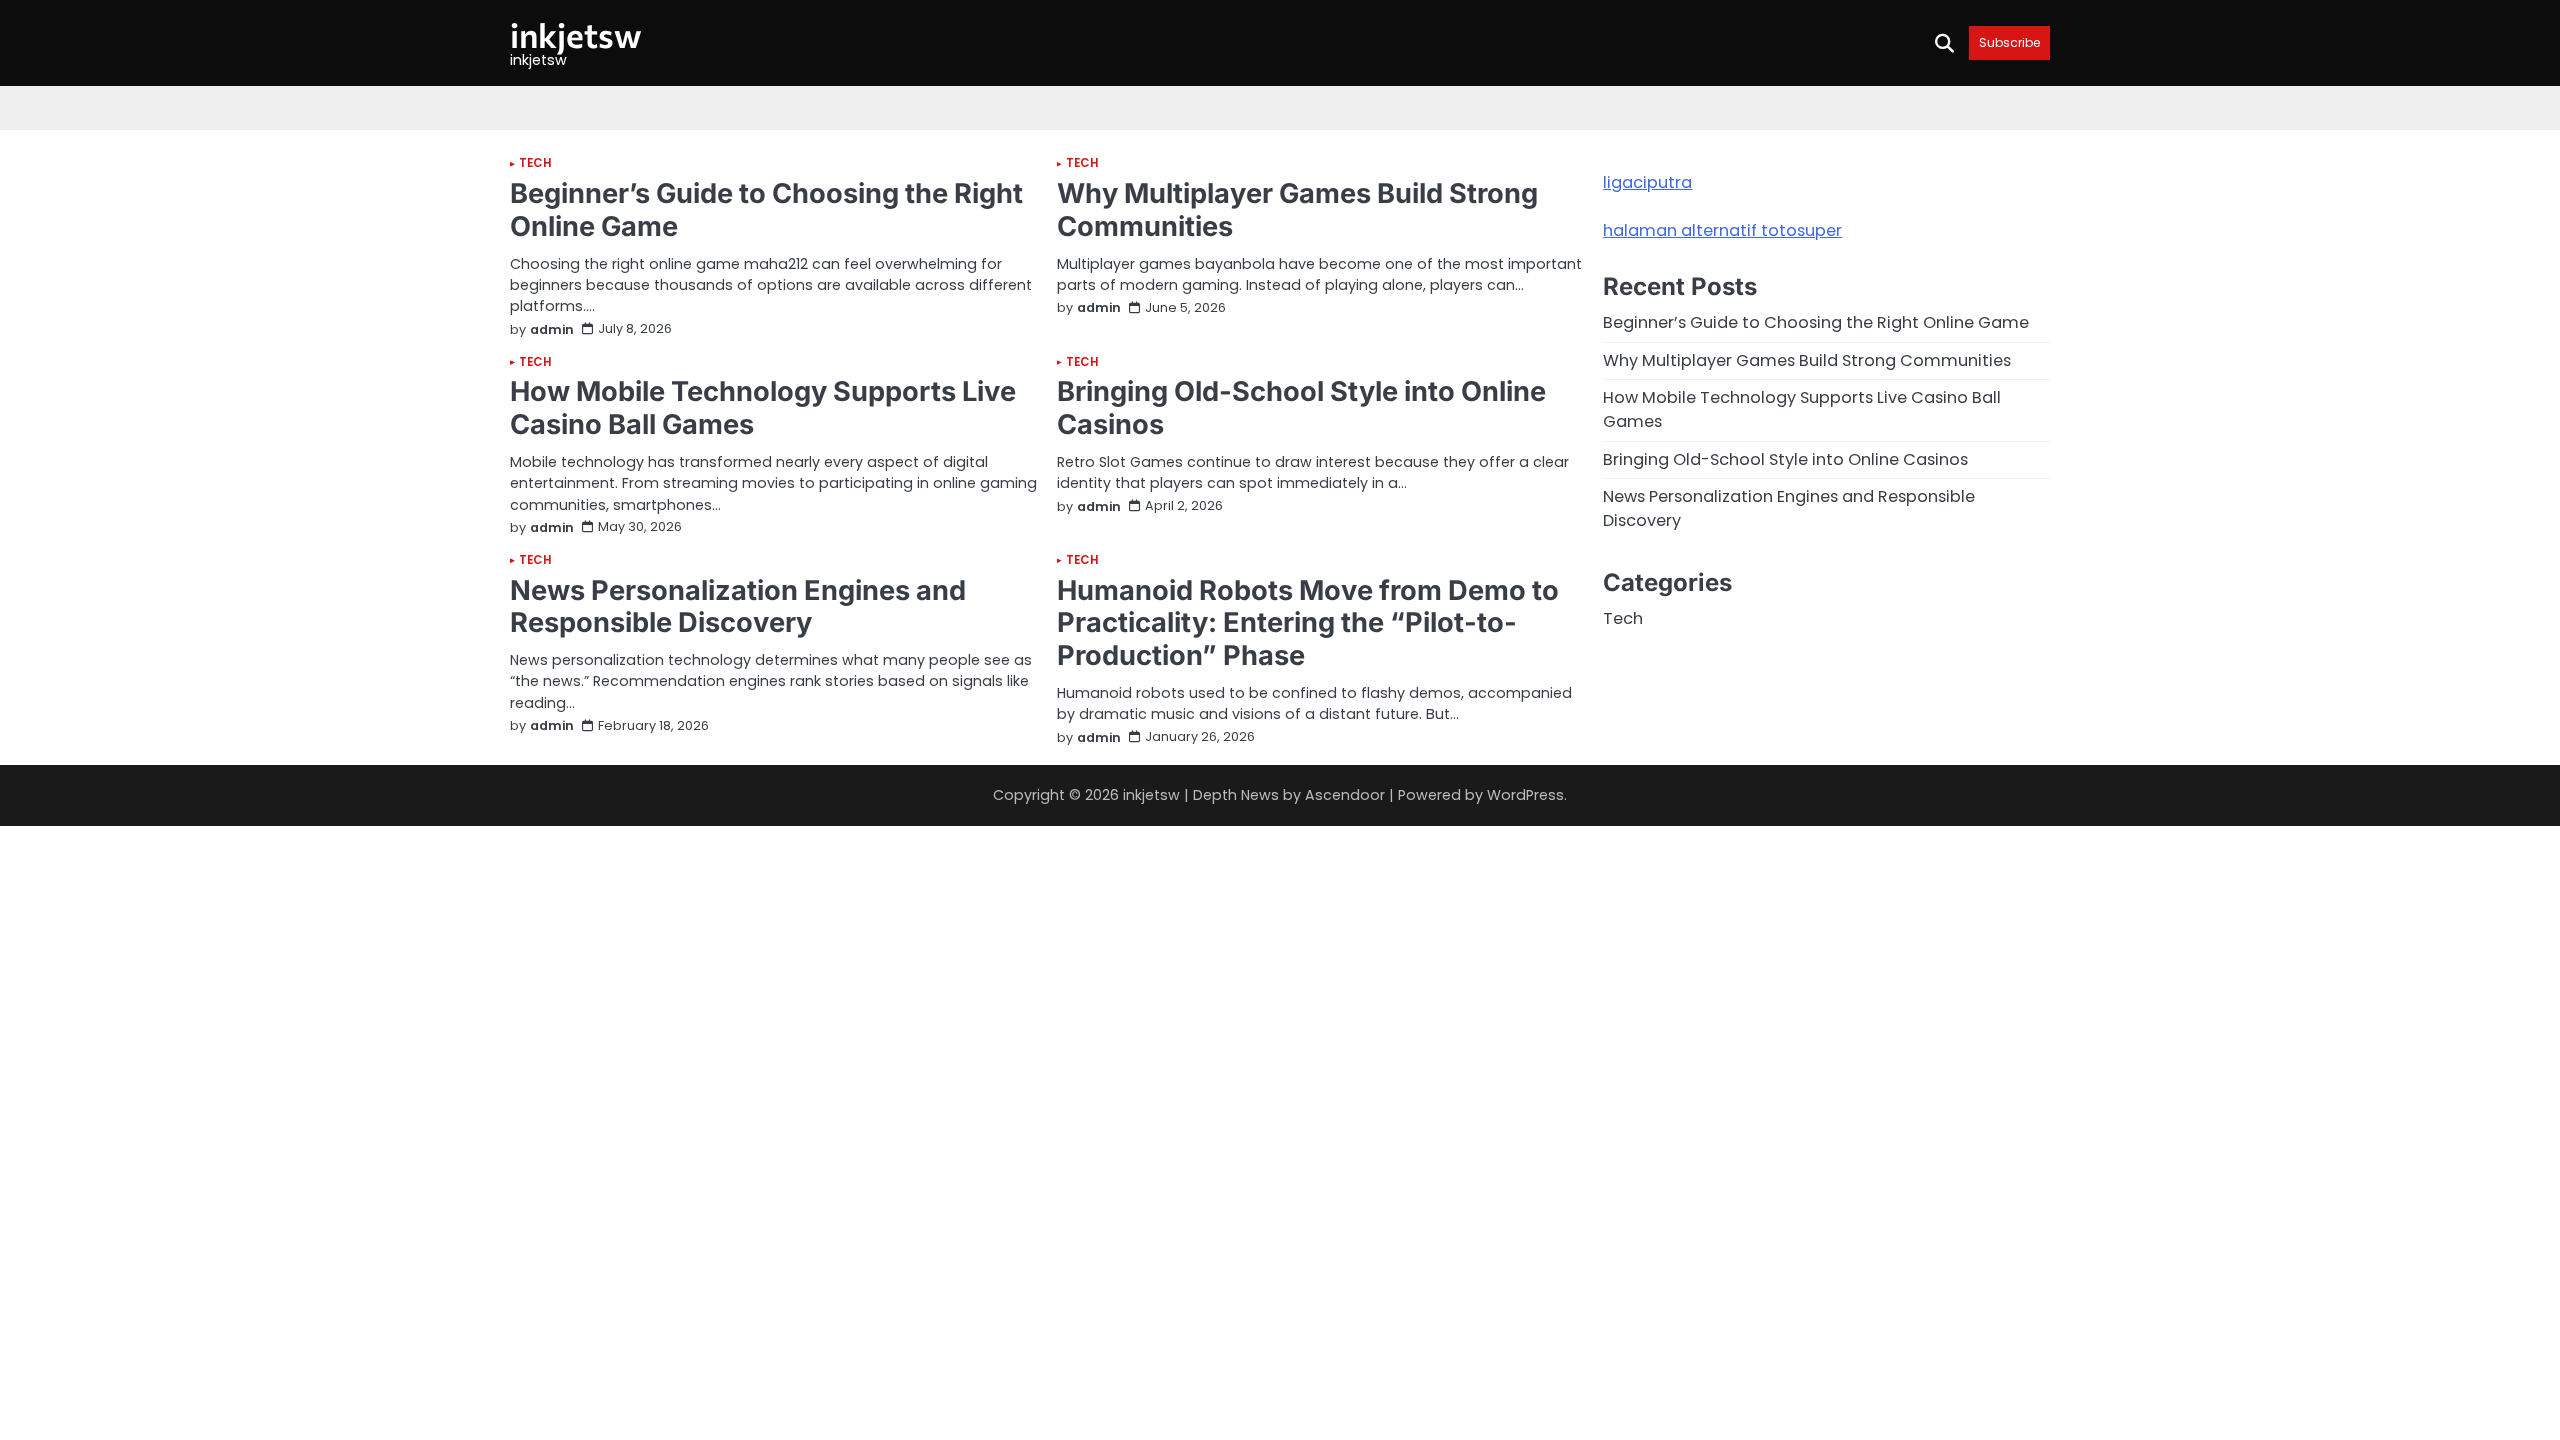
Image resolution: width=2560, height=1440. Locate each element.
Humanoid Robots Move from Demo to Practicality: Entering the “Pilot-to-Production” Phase (1308, 623)
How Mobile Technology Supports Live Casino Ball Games (763, 408)
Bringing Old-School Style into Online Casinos (1301, 408)
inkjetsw (576, 34)
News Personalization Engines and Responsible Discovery (738, 607)
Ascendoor (1345, 795)
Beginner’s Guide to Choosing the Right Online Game (766, 210)
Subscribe (2009, 42)
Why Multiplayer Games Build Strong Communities (1297, 210)
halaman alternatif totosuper (1722, 230)
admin (552, 329)
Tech (535, 164)
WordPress (1525, 795)
